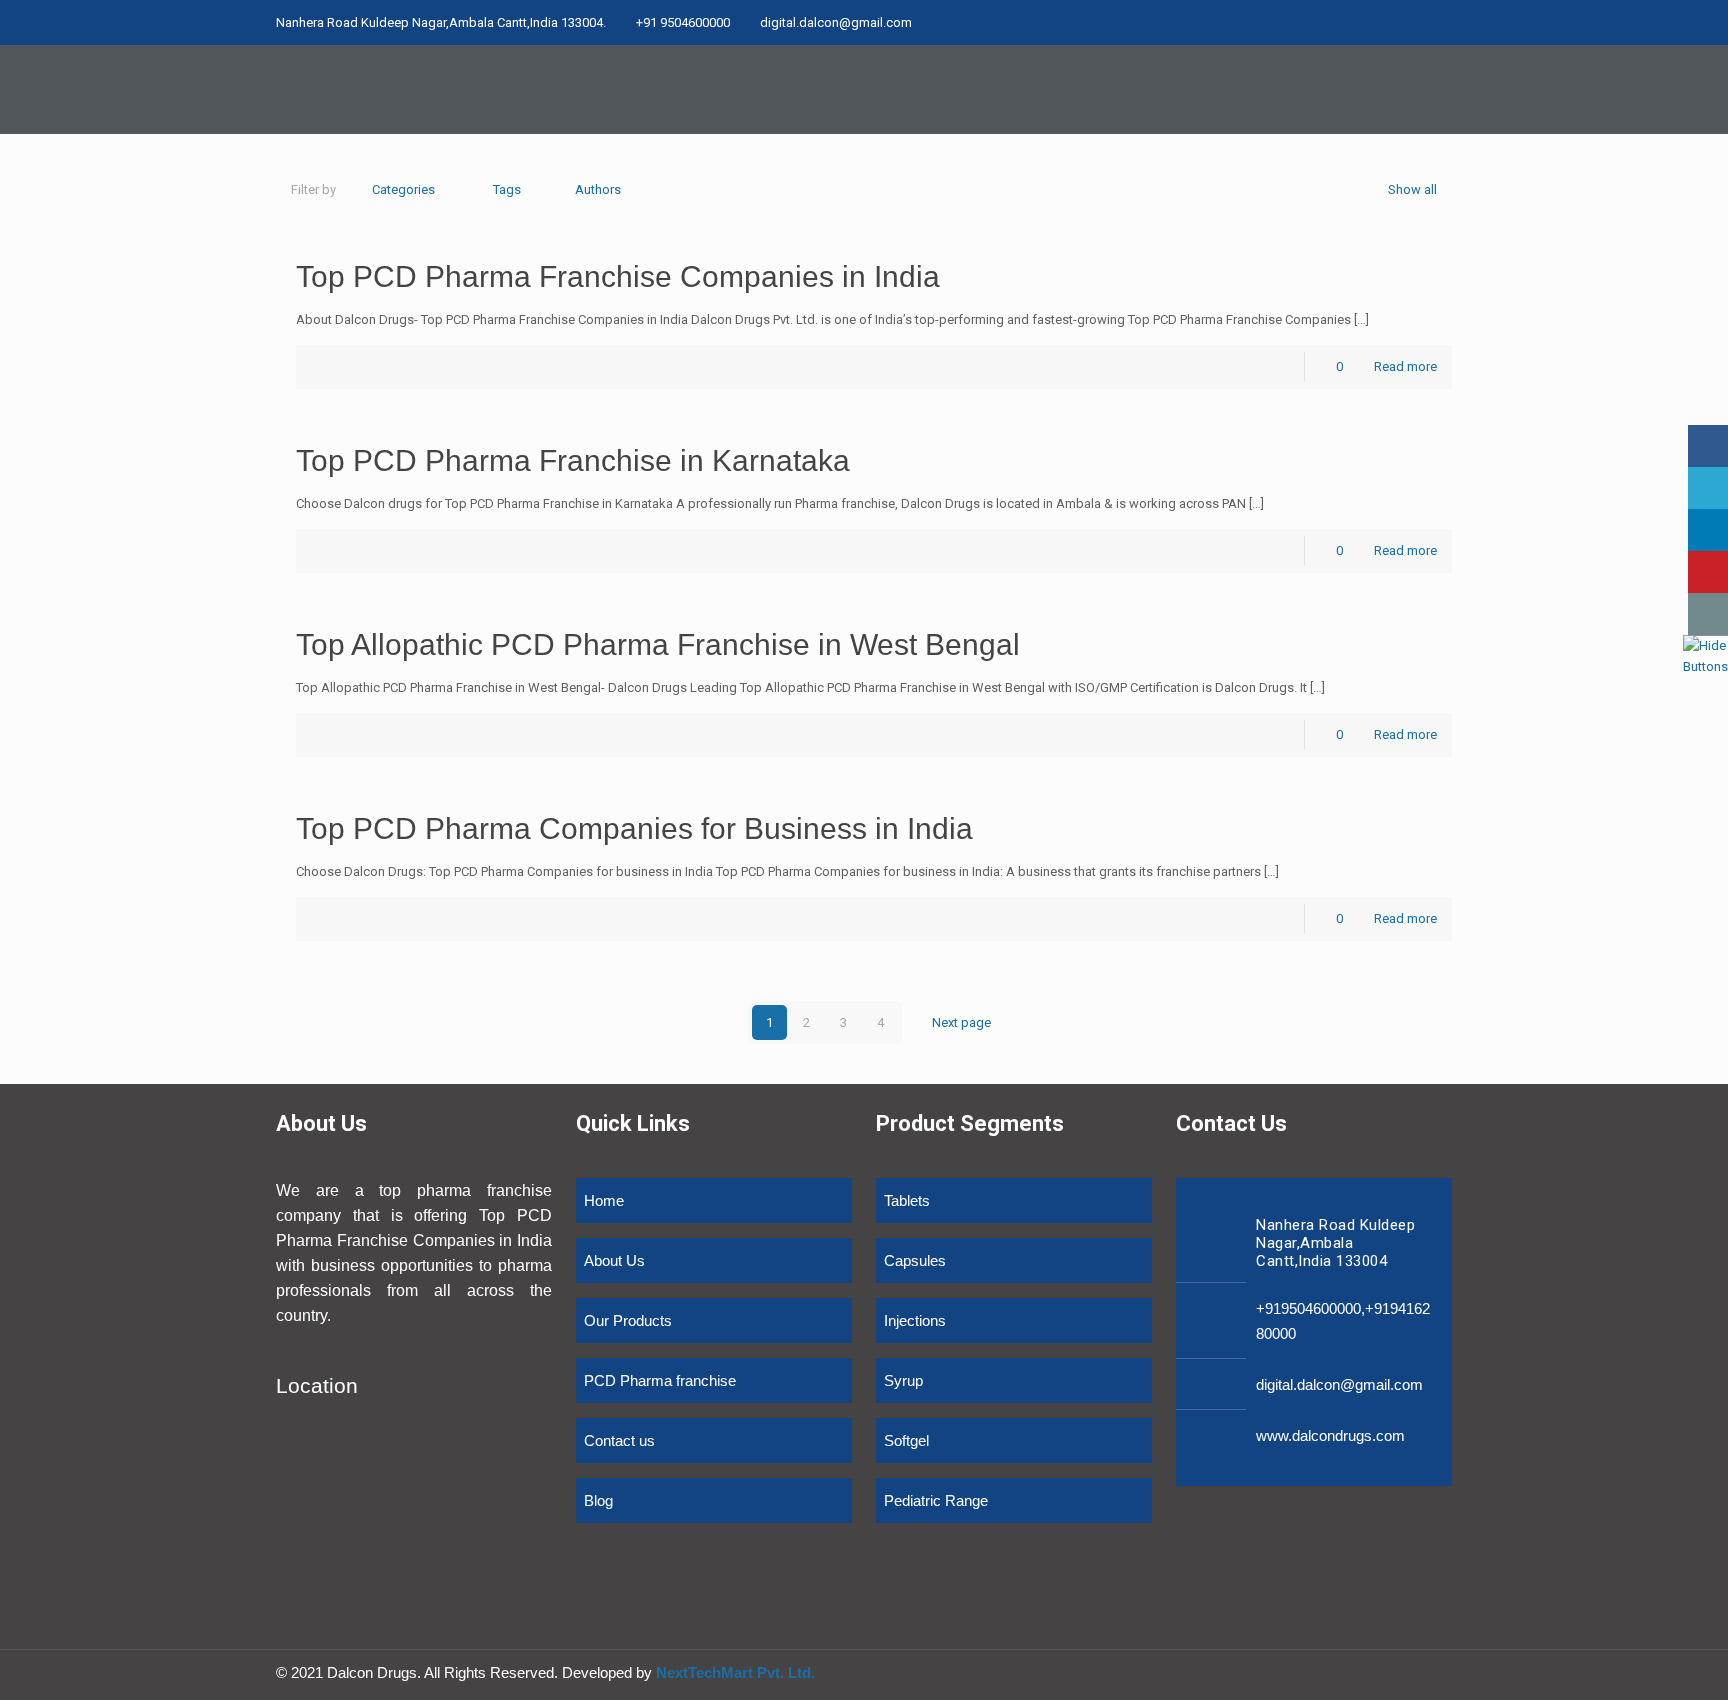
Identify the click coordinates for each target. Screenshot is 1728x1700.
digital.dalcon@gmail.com (836, 22)
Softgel (906, 1440)
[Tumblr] (1441, 22)
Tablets (907, 1200)
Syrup (903, 1380)
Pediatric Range (936, 1500)
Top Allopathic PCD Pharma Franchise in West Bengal (658, 644)
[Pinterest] (1414, 22)
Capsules (915, 1260)
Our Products (628, 1320)
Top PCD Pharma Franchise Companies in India (618, 276)
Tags (507, 189)
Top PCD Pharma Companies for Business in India (634, 828)
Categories (403, 189)
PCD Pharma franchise (660, 1380)
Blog (598, 1500)
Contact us (619, 1440)
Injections (915, 1320)
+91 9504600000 (683, 22)
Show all (1412, 189)
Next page (961, 1022)
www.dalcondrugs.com (1330, 1435)
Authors (598, 189)
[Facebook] (1387, 22)
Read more (1405, 366)
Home (604, 1200)
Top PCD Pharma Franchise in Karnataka (573, 460)
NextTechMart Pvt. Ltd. (733, 1672)
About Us (614, 1260)
